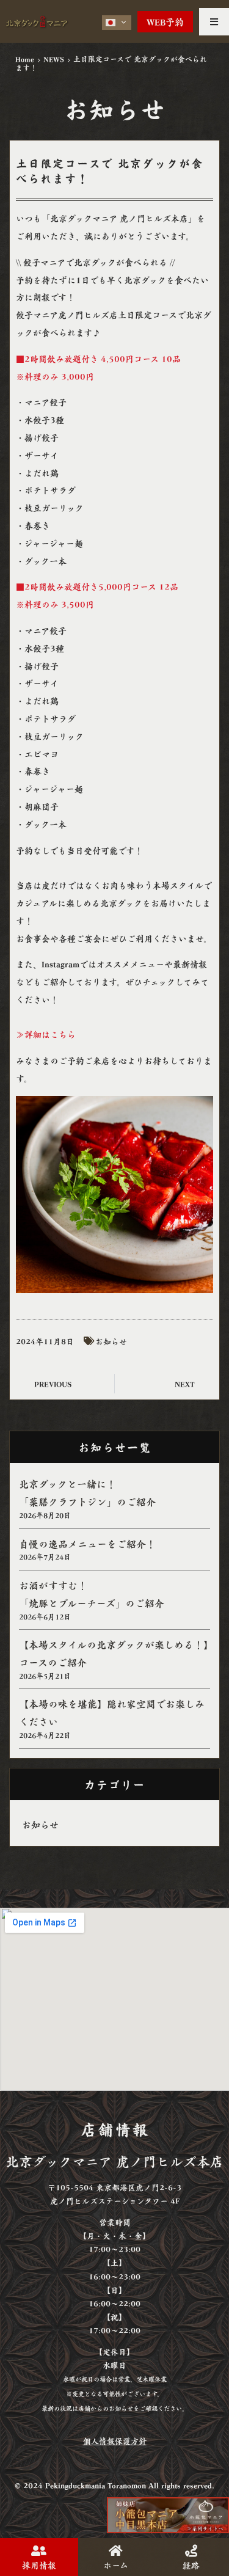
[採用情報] (39, 2551)
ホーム (116, 2565)
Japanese (118, 23)
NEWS (54, 59)
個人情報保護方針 (115, 2440)
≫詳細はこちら (46, 1034)
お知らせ (111, 1341)
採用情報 (39, 2565)
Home (25, 59)
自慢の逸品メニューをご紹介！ (87, 1544)
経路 (191, 2565)
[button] (214, 22)
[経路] (191, 2551)
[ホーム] (115, 2551)
